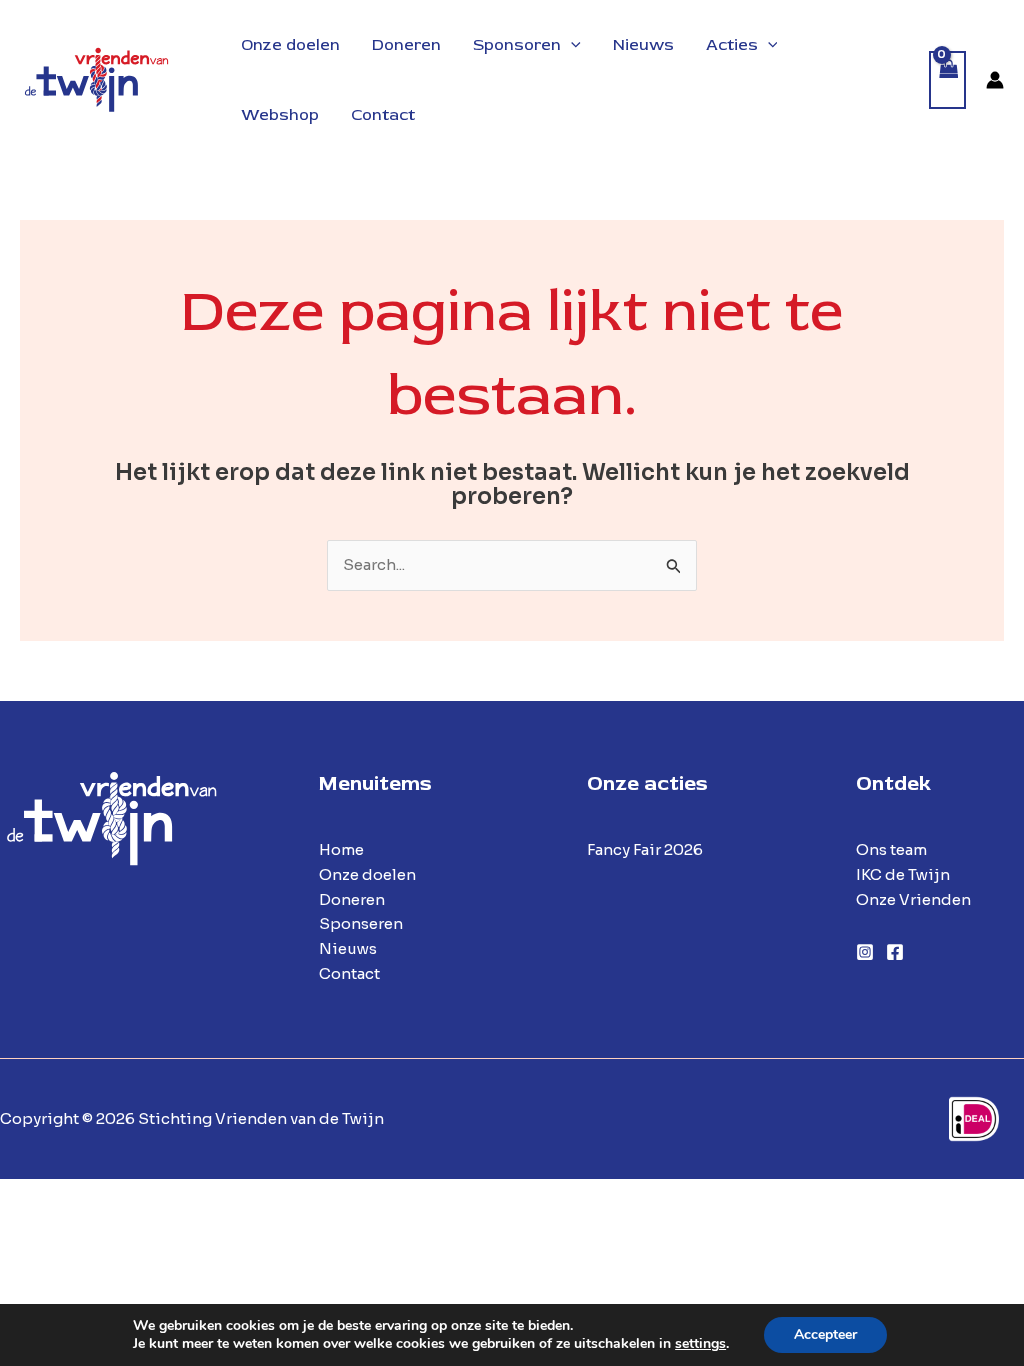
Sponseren (361, 923)
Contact (349, 973)
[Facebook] (895, 952)
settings (700, 1344)
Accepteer (825, 1334)
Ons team (891, 849)
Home (341, 849)
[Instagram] (865, 952)
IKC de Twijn (903, 874)
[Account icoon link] (995, 80)
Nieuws (348, 948)
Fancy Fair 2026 (645, 849)
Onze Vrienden (913, 899)
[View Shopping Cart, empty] (948, 80)
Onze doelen (367, 874)
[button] (571, 45)
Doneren (352, 899)
